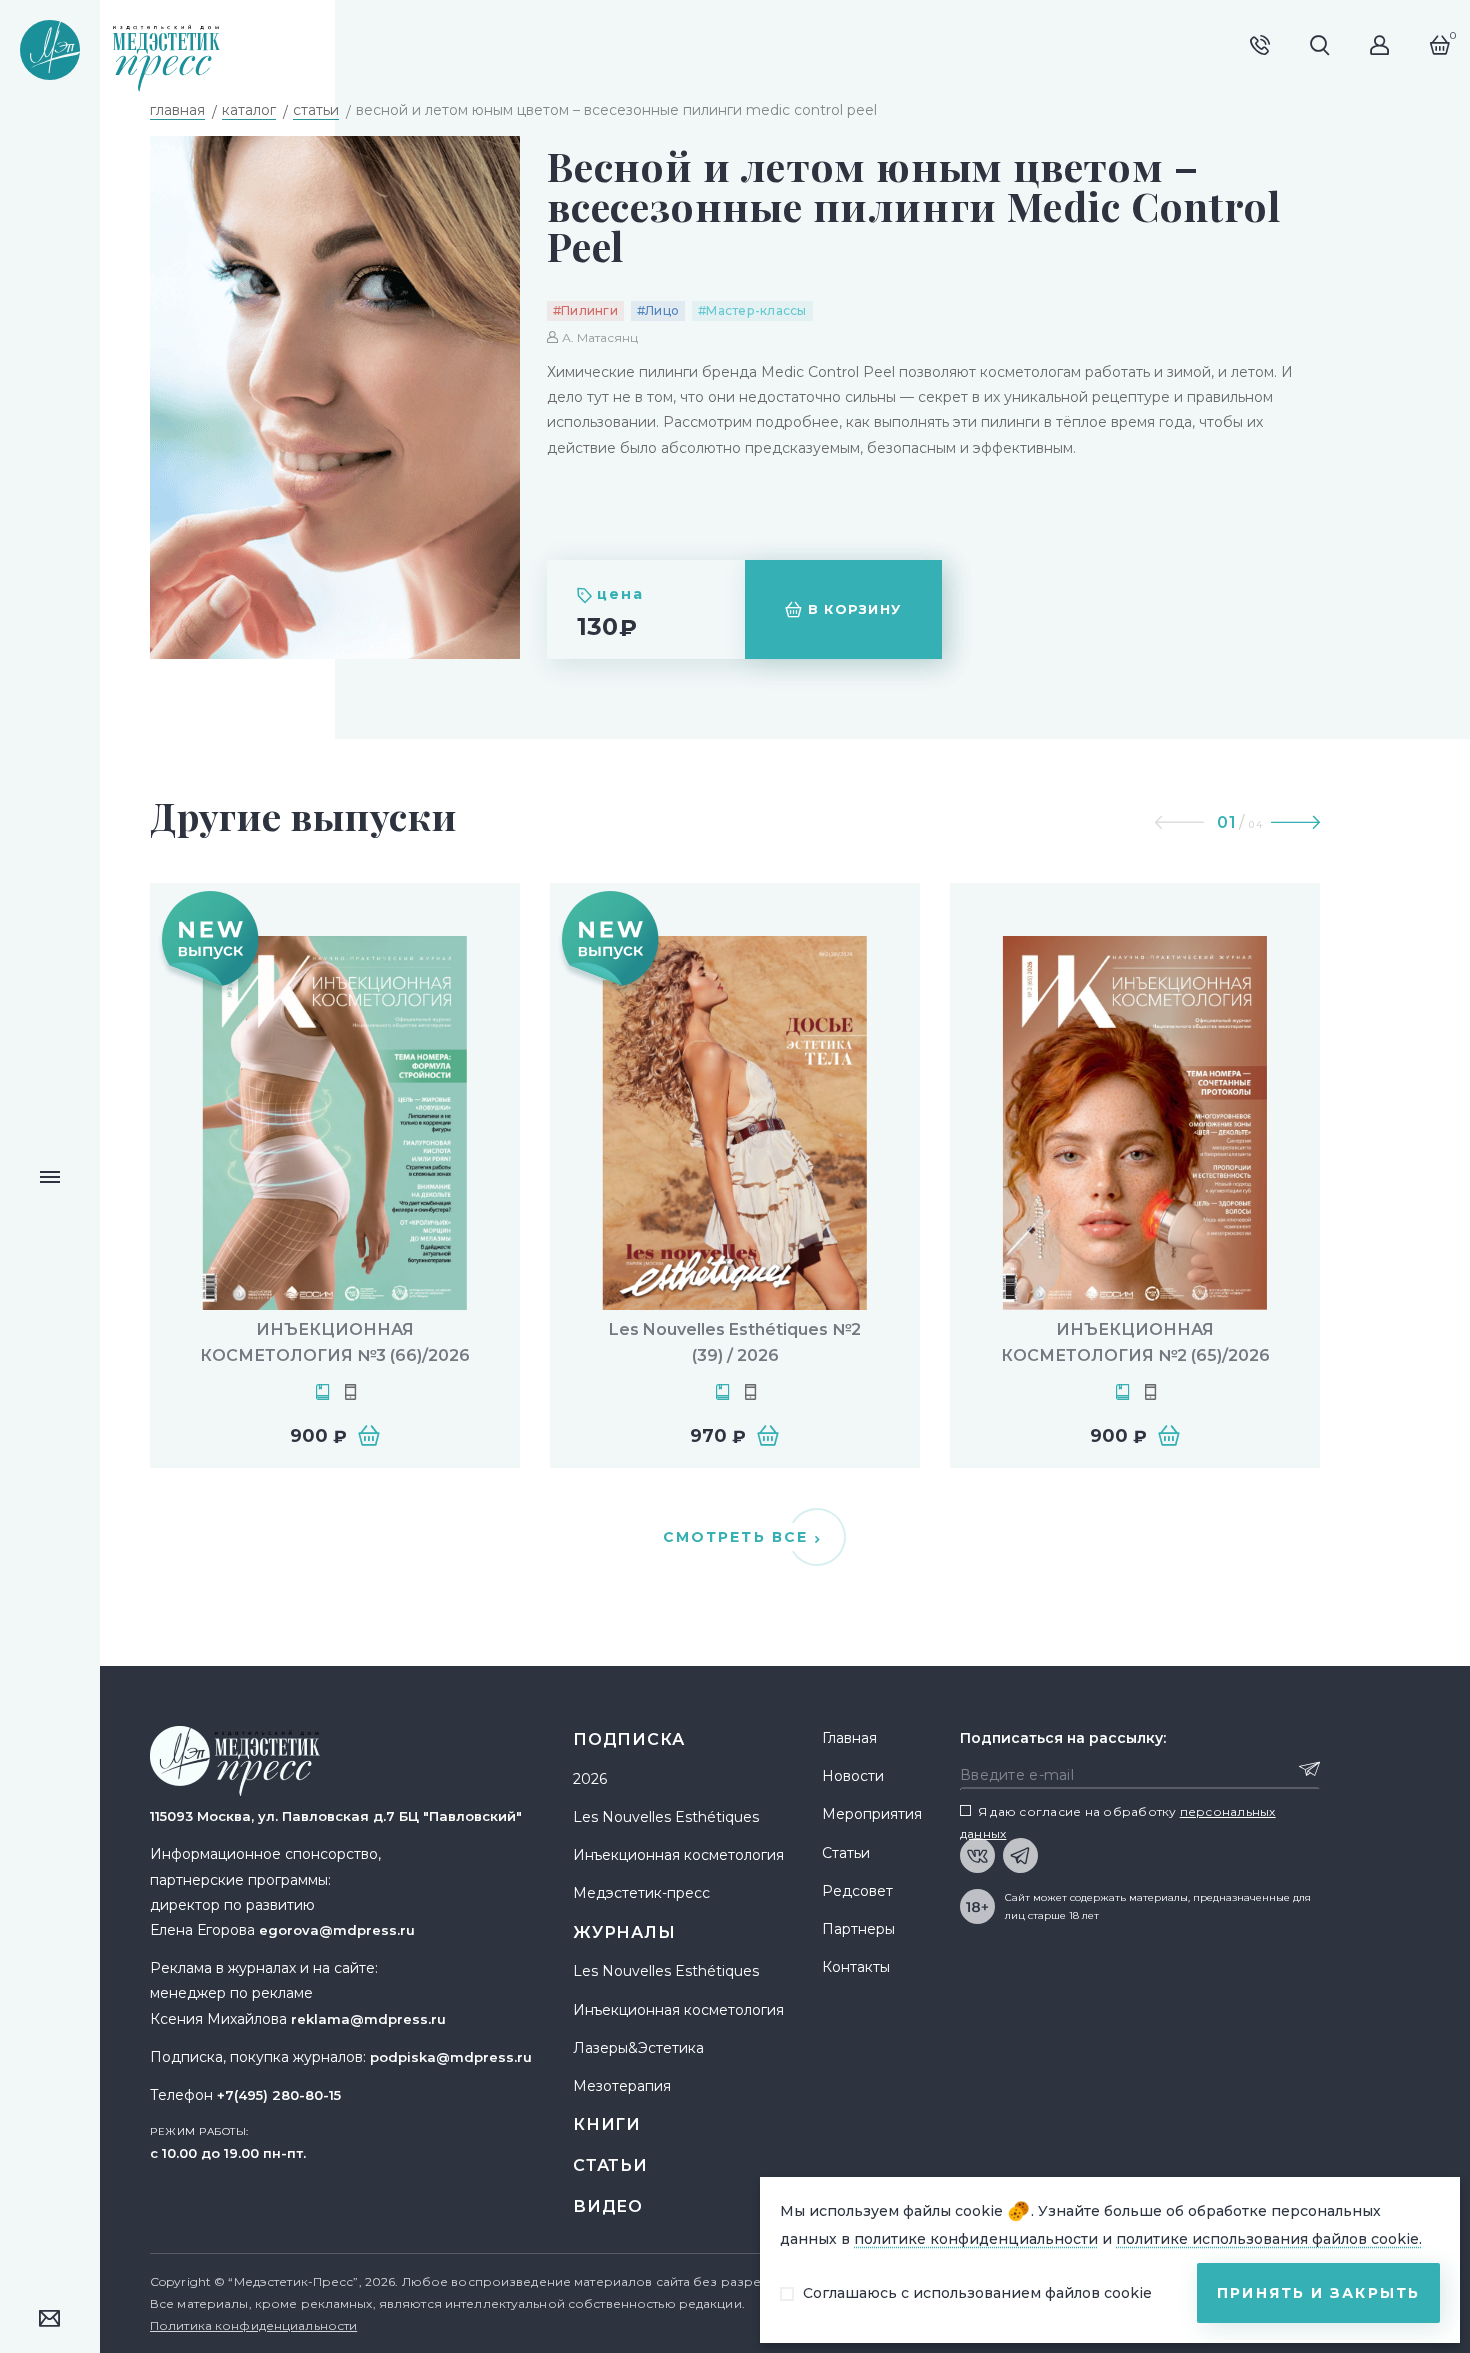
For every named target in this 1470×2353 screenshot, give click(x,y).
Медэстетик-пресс (641, 1893)
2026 (590, 1779)
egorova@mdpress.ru (337, 1930)
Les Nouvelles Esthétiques (666, 1817)
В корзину (855, 609)
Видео (608, 2206)
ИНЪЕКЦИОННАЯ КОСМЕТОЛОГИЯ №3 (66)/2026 (335, 1342)
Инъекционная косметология (678, 1855)
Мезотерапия (622, 2086)
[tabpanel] (335, 1175)
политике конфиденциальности (976, 2239)
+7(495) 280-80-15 (279, 2095)
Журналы (624, 1932)
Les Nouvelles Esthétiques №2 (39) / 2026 (735, 1342)
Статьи (610, 2165)
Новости (853, 1776)
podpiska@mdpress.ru (451, 2057)
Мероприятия (872, 1814)
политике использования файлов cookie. (1269, 2239)
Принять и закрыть (1318, 2293)
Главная (849, 1738)
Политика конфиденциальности (253, 2325)
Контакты (856, 1967)
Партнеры (858, 1929)
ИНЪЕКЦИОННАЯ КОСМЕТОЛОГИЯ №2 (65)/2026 (1135, 1342)
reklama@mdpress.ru (368, 2019)
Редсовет (857, 1891)
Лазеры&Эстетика (638, 2048)
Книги (607, 2124)
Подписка (628, 1739)
